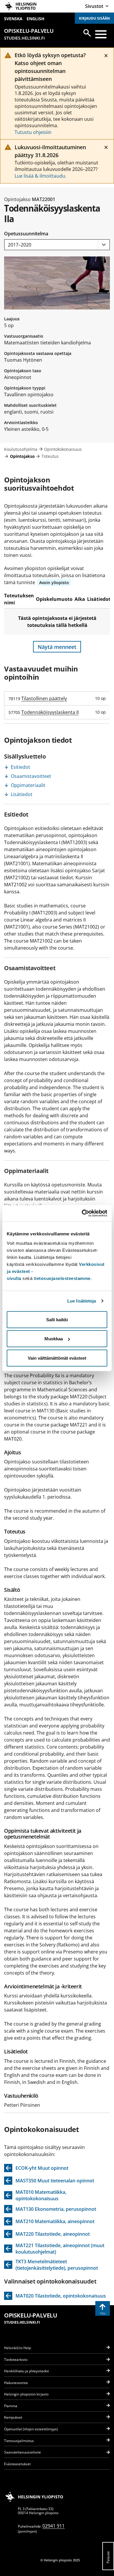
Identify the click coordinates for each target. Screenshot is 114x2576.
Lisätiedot (22, 794)
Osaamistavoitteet (31, 776)
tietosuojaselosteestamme (62, 1278)
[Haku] (87, 33)
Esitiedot (20, 767)
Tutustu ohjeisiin (33, 132)
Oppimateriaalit (28, 785)
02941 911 (53, 2526)
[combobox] (57, 245)
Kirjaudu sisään (94, 18)
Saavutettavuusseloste (23, 2452)
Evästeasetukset (17, 2464)
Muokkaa (54, 1339)
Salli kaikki (57, 1319)
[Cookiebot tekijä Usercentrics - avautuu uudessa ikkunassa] (82, 1213)
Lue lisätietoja (82, 1301)
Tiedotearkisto (16, 2360)
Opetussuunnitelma (26, 234)
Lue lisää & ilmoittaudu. (40, 176)
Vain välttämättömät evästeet (57, 1358)
